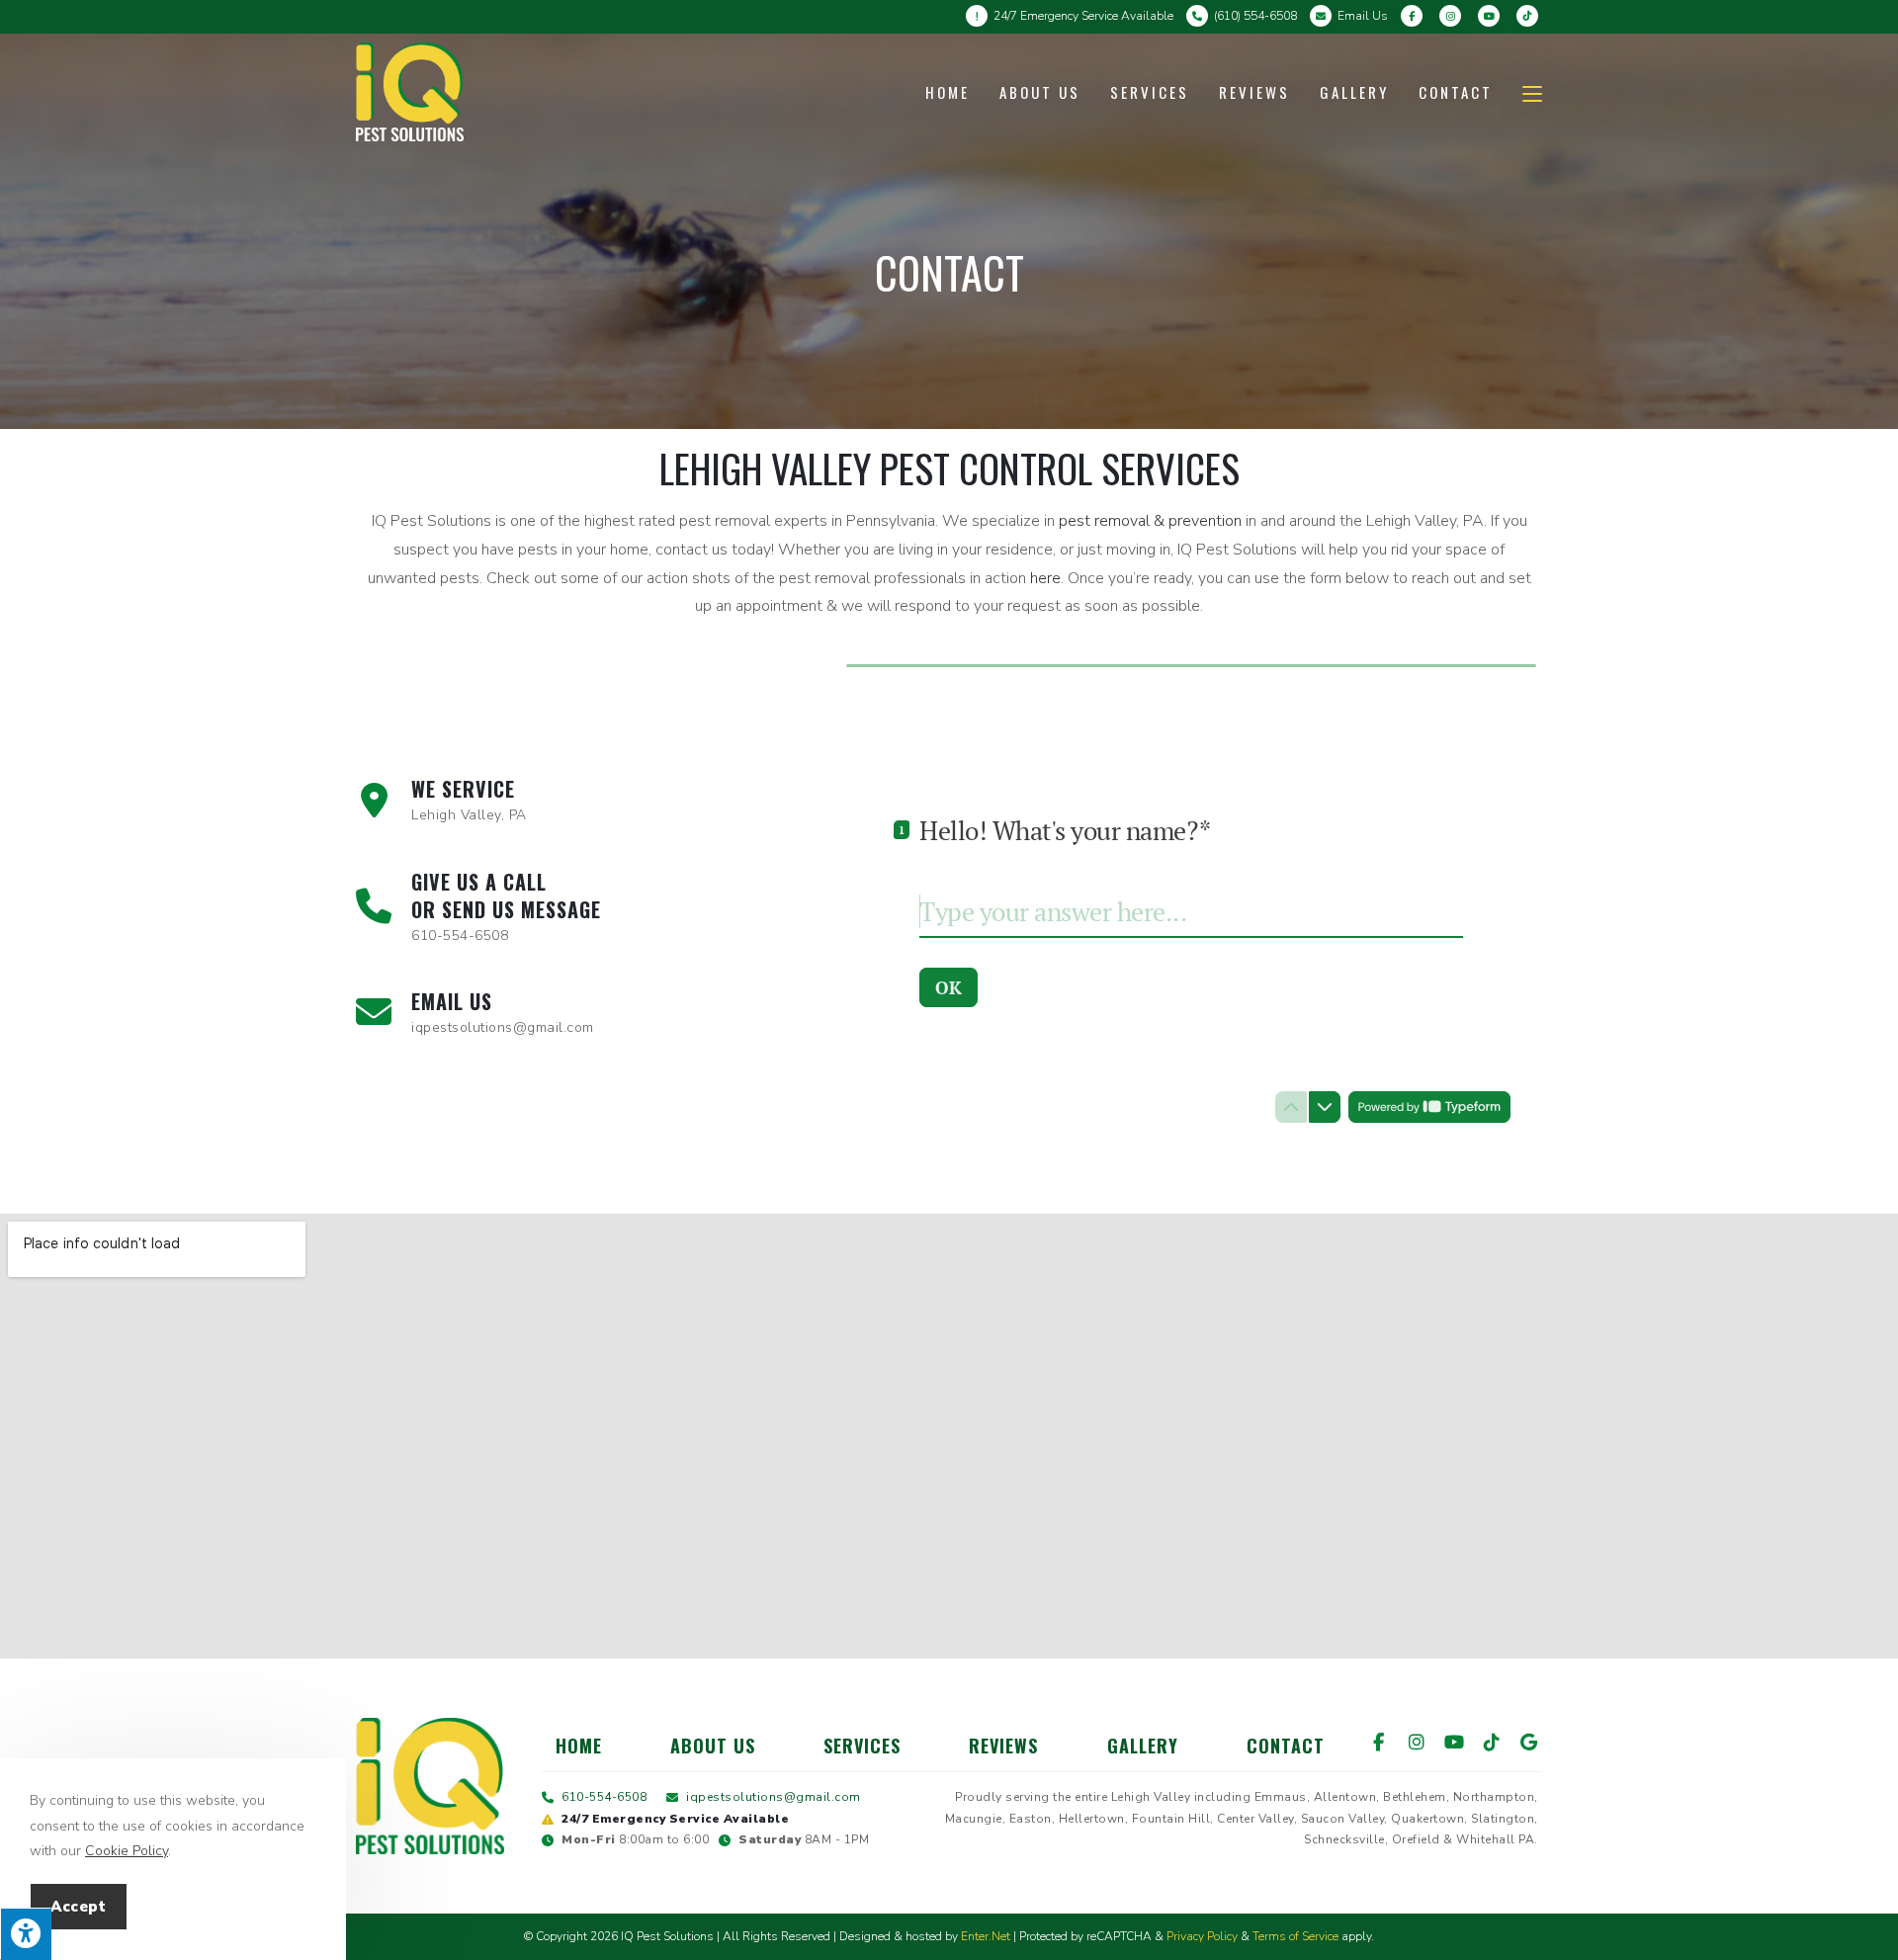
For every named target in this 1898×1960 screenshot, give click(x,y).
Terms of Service (1295, 1936)
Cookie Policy (127, 1851)
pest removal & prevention (1150, 521)
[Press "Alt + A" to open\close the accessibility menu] (26, 1934)
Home (579, 1746)
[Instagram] (1417, 1742)
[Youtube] (1454, 1742)
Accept (79, 1907)
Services (862, 1746)
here (1045, 578)
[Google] (1529, 1742)
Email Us (1363, 16)
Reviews (1003, 1746)
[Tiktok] (1492, 1742)
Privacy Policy (1202, 1936)
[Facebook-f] (1379, 1742)
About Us (713, 1746)
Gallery (1143, 1746)
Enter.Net (986, 1936)
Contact (1286, 1746)
